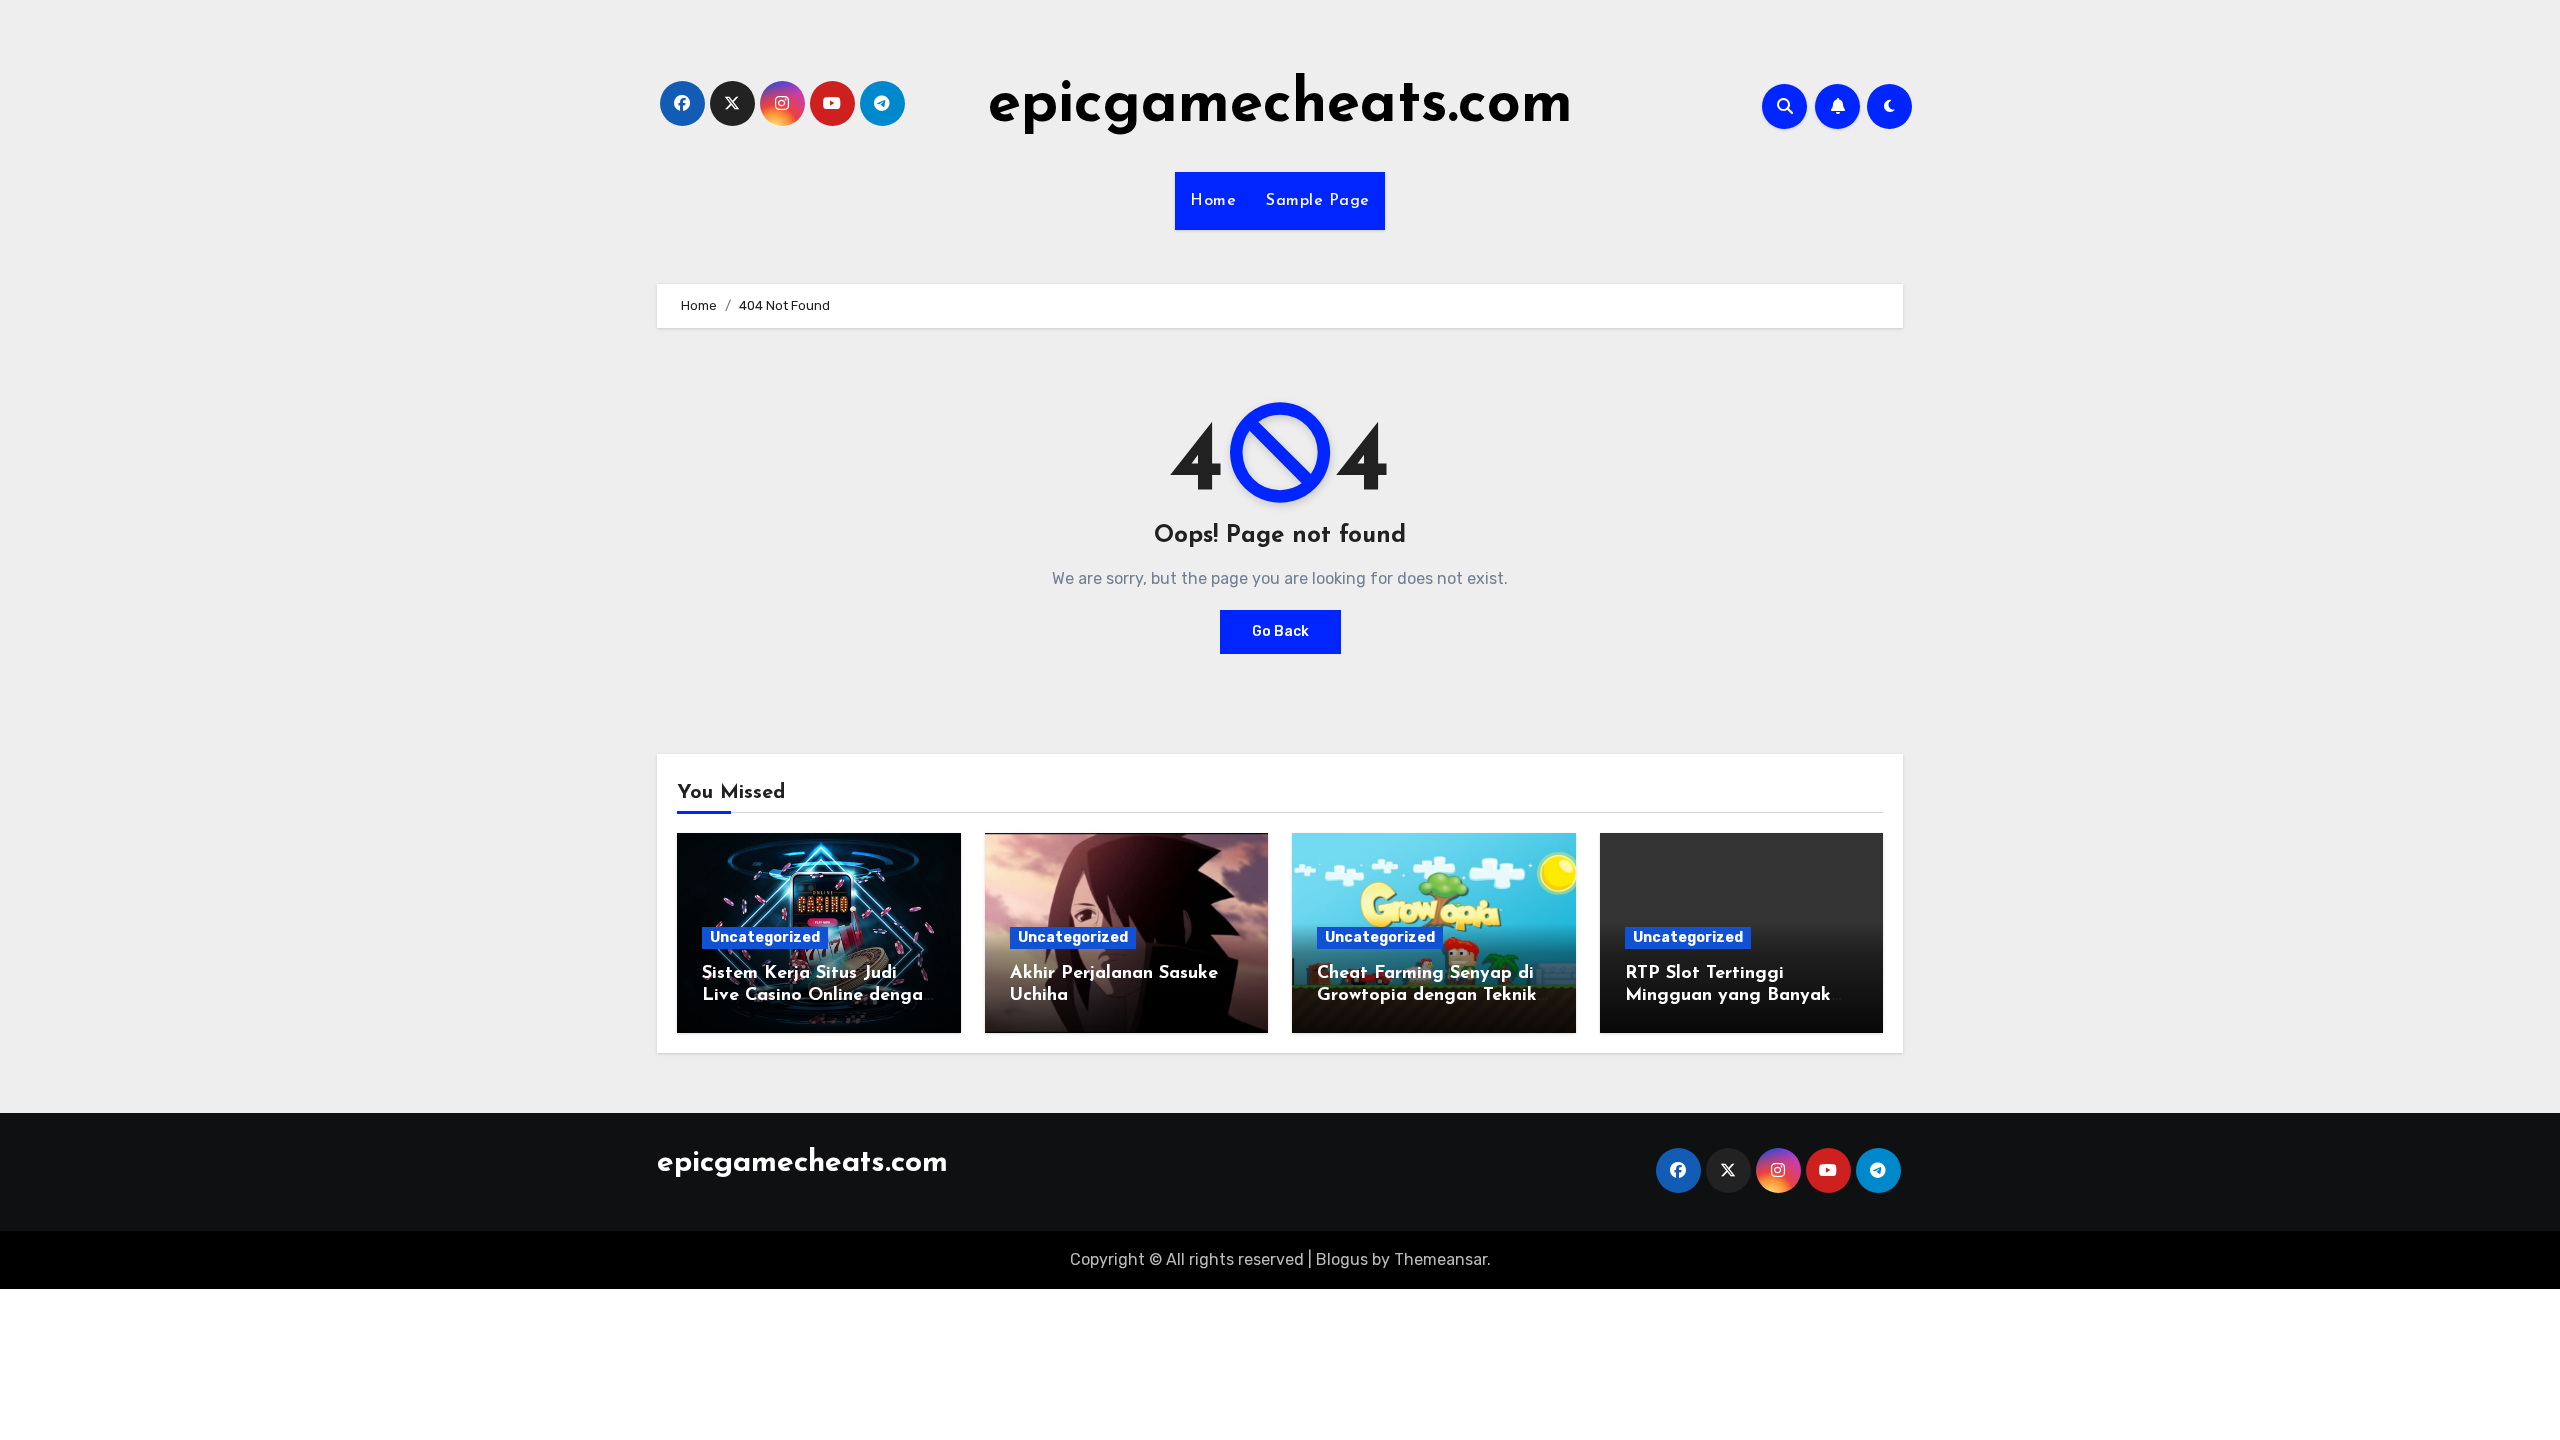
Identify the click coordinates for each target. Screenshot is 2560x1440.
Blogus (1342, 1259)
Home (1213, 201)
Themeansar (1440, 1259)
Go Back (1280, 631)
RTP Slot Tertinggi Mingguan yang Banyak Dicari (1728, 995)
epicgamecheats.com (1280, 106)
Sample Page (1318, 201)
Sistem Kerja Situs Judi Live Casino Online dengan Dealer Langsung (817, 995)
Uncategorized (765, 937)
